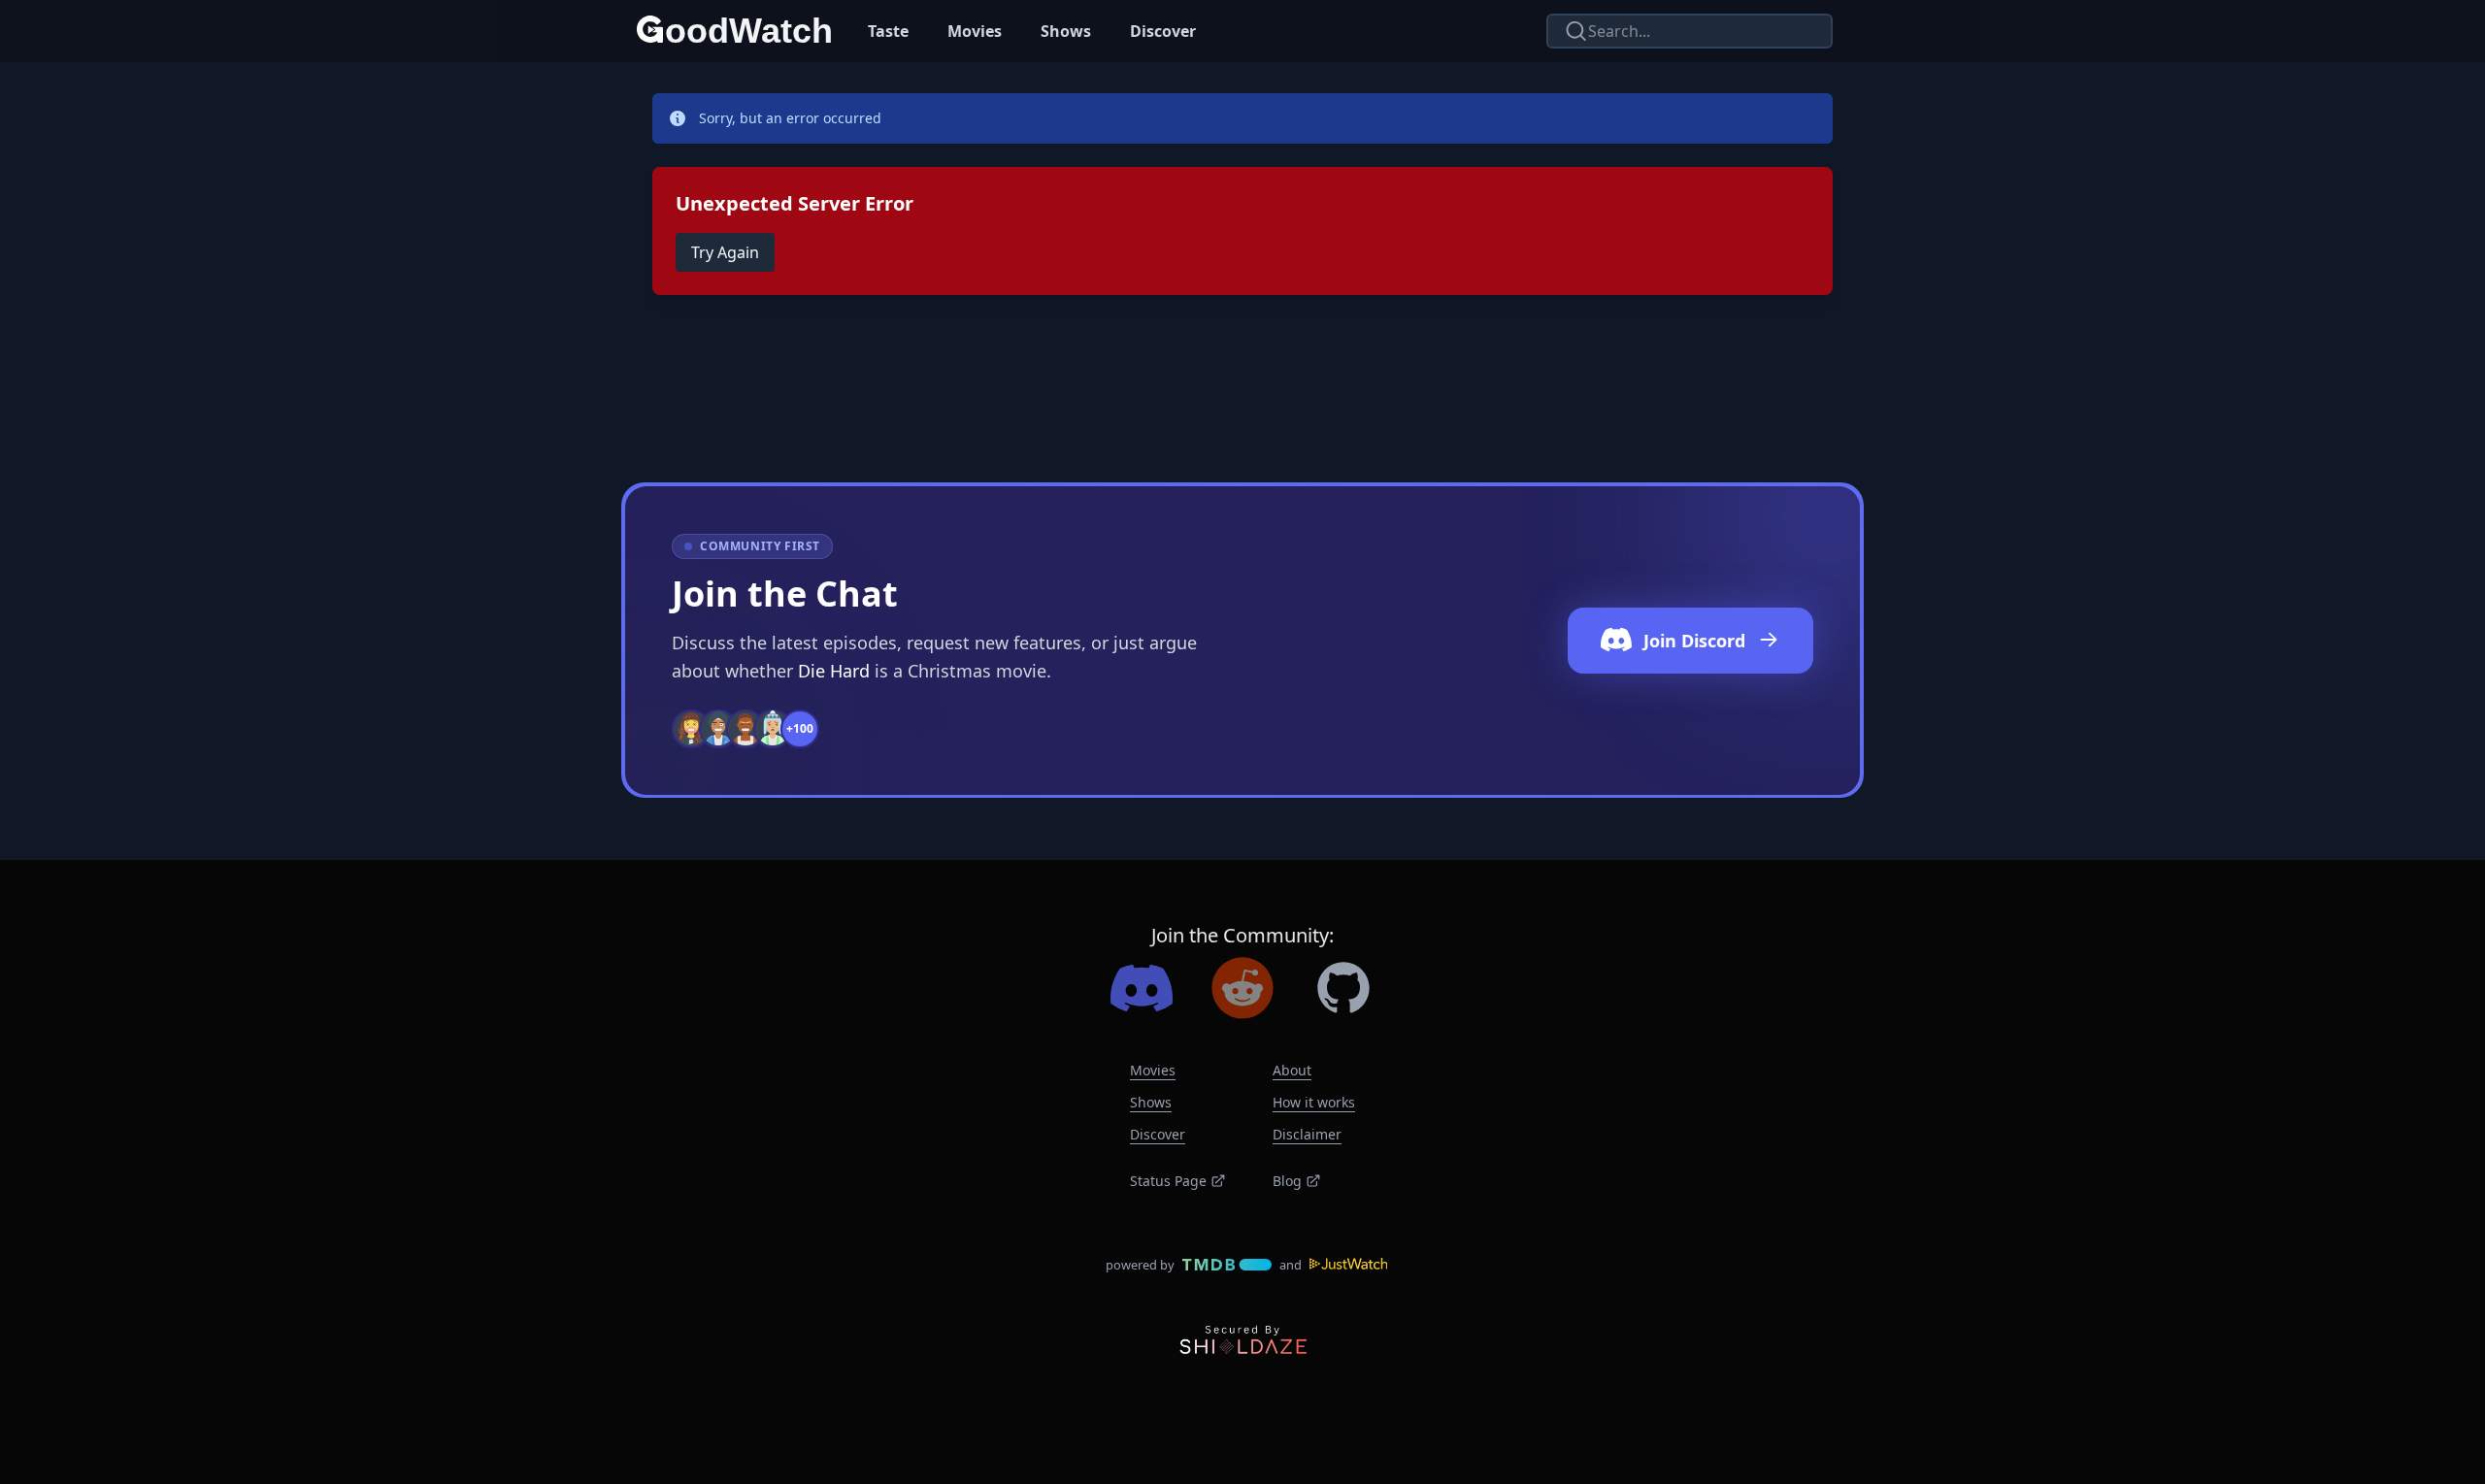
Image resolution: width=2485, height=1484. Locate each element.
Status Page (1168, 1181)
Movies (975, 31)
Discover (1163, 31)
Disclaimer (1307, 1134)
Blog (1287, 1181)
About (1292, 1070)
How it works (1314, 1102)
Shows (1066, 31)
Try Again (725, 252)
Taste (888, 31)
